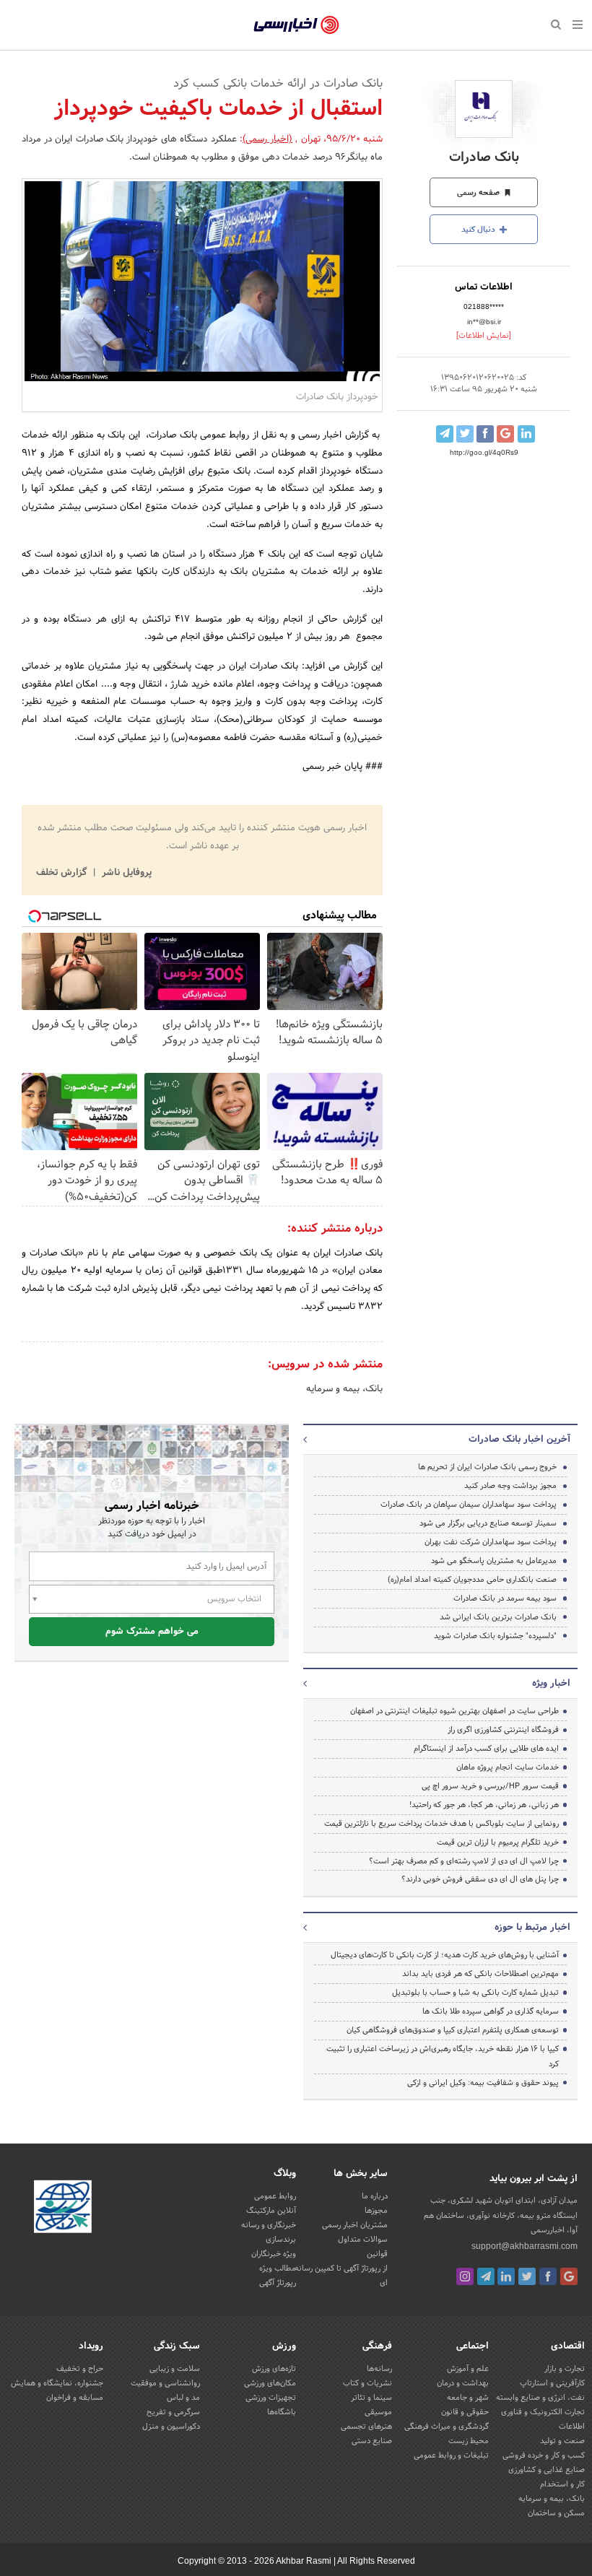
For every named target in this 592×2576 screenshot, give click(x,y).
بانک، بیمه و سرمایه (344, 1389)
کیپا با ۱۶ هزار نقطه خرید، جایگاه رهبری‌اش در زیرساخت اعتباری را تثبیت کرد (443, 2057)
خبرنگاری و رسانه (269, 2225)
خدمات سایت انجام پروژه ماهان (508, 1767)
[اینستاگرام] (465, 2276)
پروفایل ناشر (125, 873)
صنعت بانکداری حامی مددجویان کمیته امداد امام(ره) (472, 1580)
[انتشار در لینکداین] (526, 434)
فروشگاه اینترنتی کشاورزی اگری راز (503, 1730)
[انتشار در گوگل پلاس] (505, 434)
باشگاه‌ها (282, 2412)
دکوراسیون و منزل (171, 2427)
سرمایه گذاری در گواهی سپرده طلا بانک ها (491, 2011)
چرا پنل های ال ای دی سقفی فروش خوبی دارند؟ (480, 1879)
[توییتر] (527, 2276)
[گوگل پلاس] (569, 2276)
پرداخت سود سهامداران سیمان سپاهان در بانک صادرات (469, 1505)
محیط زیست (469, 2441)
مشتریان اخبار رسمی (355, 2225)
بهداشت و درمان (463, 2383)
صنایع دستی (372, 2441)
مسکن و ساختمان (556, 2513)
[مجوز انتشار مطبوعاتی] (63, 2209)
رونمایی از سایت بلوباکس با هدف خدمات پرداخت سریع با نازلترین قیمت (441, 1824)
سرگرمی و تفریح (173, 2412)
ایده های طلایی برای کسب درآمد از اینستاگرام (486, 1749)
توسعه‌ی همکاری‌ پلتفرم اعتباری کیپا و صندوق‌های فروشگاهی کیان (453, 2030)
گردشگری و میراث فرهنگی (447, 2427)
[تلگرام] (486, 2276)
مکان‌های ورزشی (270, 2383)
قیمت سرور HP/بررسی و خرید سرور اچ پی (490, 1786)
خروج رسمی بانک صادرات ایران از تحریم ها (487, 1467)
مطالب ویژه (278, 2268)
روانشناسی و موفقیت (165, 2383)
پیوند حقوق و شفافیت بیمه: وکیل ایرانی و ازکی (483, 2083)
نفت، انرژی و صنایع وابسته (540, 2398)
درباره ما (375, 2196)
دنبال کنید (479, 230)
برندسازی (281, 2240)
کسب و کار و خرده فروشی (544, 2455)
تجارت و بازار (565, 2369)
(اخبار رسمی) (267, 139)
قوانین (377, 2254)
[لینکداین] (506, 2276)
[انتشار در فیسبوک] (485, 434)
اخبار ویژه (551, 1684)
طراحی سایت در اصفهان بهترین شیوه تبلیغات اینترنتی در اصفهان (454, 1711)
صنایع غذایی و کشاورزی (547, 2470)
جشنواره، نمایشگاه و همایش (57, 2383)
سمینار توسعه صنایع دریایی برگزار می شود (488, 1523)
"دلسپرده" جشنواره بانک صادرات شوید (495, 1636)
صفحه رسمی (479, 193)
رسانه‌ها (379, 2369)
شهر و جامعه (468, 2398)
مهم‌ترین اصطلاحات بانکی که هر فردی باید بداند (480, 1974)
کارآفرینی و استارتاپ (552, 2383)
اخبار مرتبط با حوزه (532, 1928)
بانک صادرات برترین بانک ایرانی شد (498, 1617)
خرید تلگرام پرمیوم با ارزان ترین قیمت (498, 1842)
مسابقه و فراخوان (75, 2398)
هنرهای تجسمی (366, 2427)
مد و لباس (183, 2398)
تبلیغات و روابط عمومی (451, 2455)
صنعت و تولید (562, 2441)
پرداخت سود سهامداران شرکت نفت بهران (491, 1542)
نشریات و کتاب (367, 2383)
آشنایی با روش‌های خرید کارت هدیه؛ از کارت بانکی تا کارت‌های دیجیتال (445, 1955)
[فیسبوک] (548, 2276)
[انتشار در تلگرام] (445, 434)
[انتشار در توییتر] (465, 434)
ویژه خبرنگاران (274, 2254)
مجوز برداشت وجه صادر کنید (510, 1486)
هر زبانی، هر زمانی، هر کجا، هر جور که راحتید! (484, 1805)
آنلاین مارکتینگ (271, 2211)
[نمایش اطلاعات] (484, 336)
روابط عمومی (275, 2196)
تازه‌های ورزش (274, 2369)
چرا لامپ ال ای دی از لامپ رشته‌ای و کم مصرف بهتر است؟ (464, 1861)
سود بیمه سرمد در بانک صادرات (505, 1598)
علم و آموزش (468, 2369)
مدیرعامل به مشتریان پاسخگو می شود (494, 1561)
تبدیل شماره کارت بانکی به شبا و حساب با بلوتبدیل (475, 1993)
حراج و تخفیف (80, 2369)
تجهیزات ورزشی (271, 2398)
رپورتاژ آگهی (278, 2283)
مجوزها (376, 2211)
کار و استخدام (562, 2484)
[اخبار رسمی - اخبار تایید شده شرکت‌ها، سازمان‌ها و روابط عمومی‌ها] (296, 25)
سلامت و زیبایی (175, 2369)
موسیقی (378, 2412)
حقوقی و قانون (465, 2412)
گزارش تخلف (63, 873)
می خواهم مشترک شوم (152, 1632)
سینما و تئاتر (371, 2398)
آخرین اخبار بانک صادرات (519, 1440)
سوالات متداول (363, 2240)
